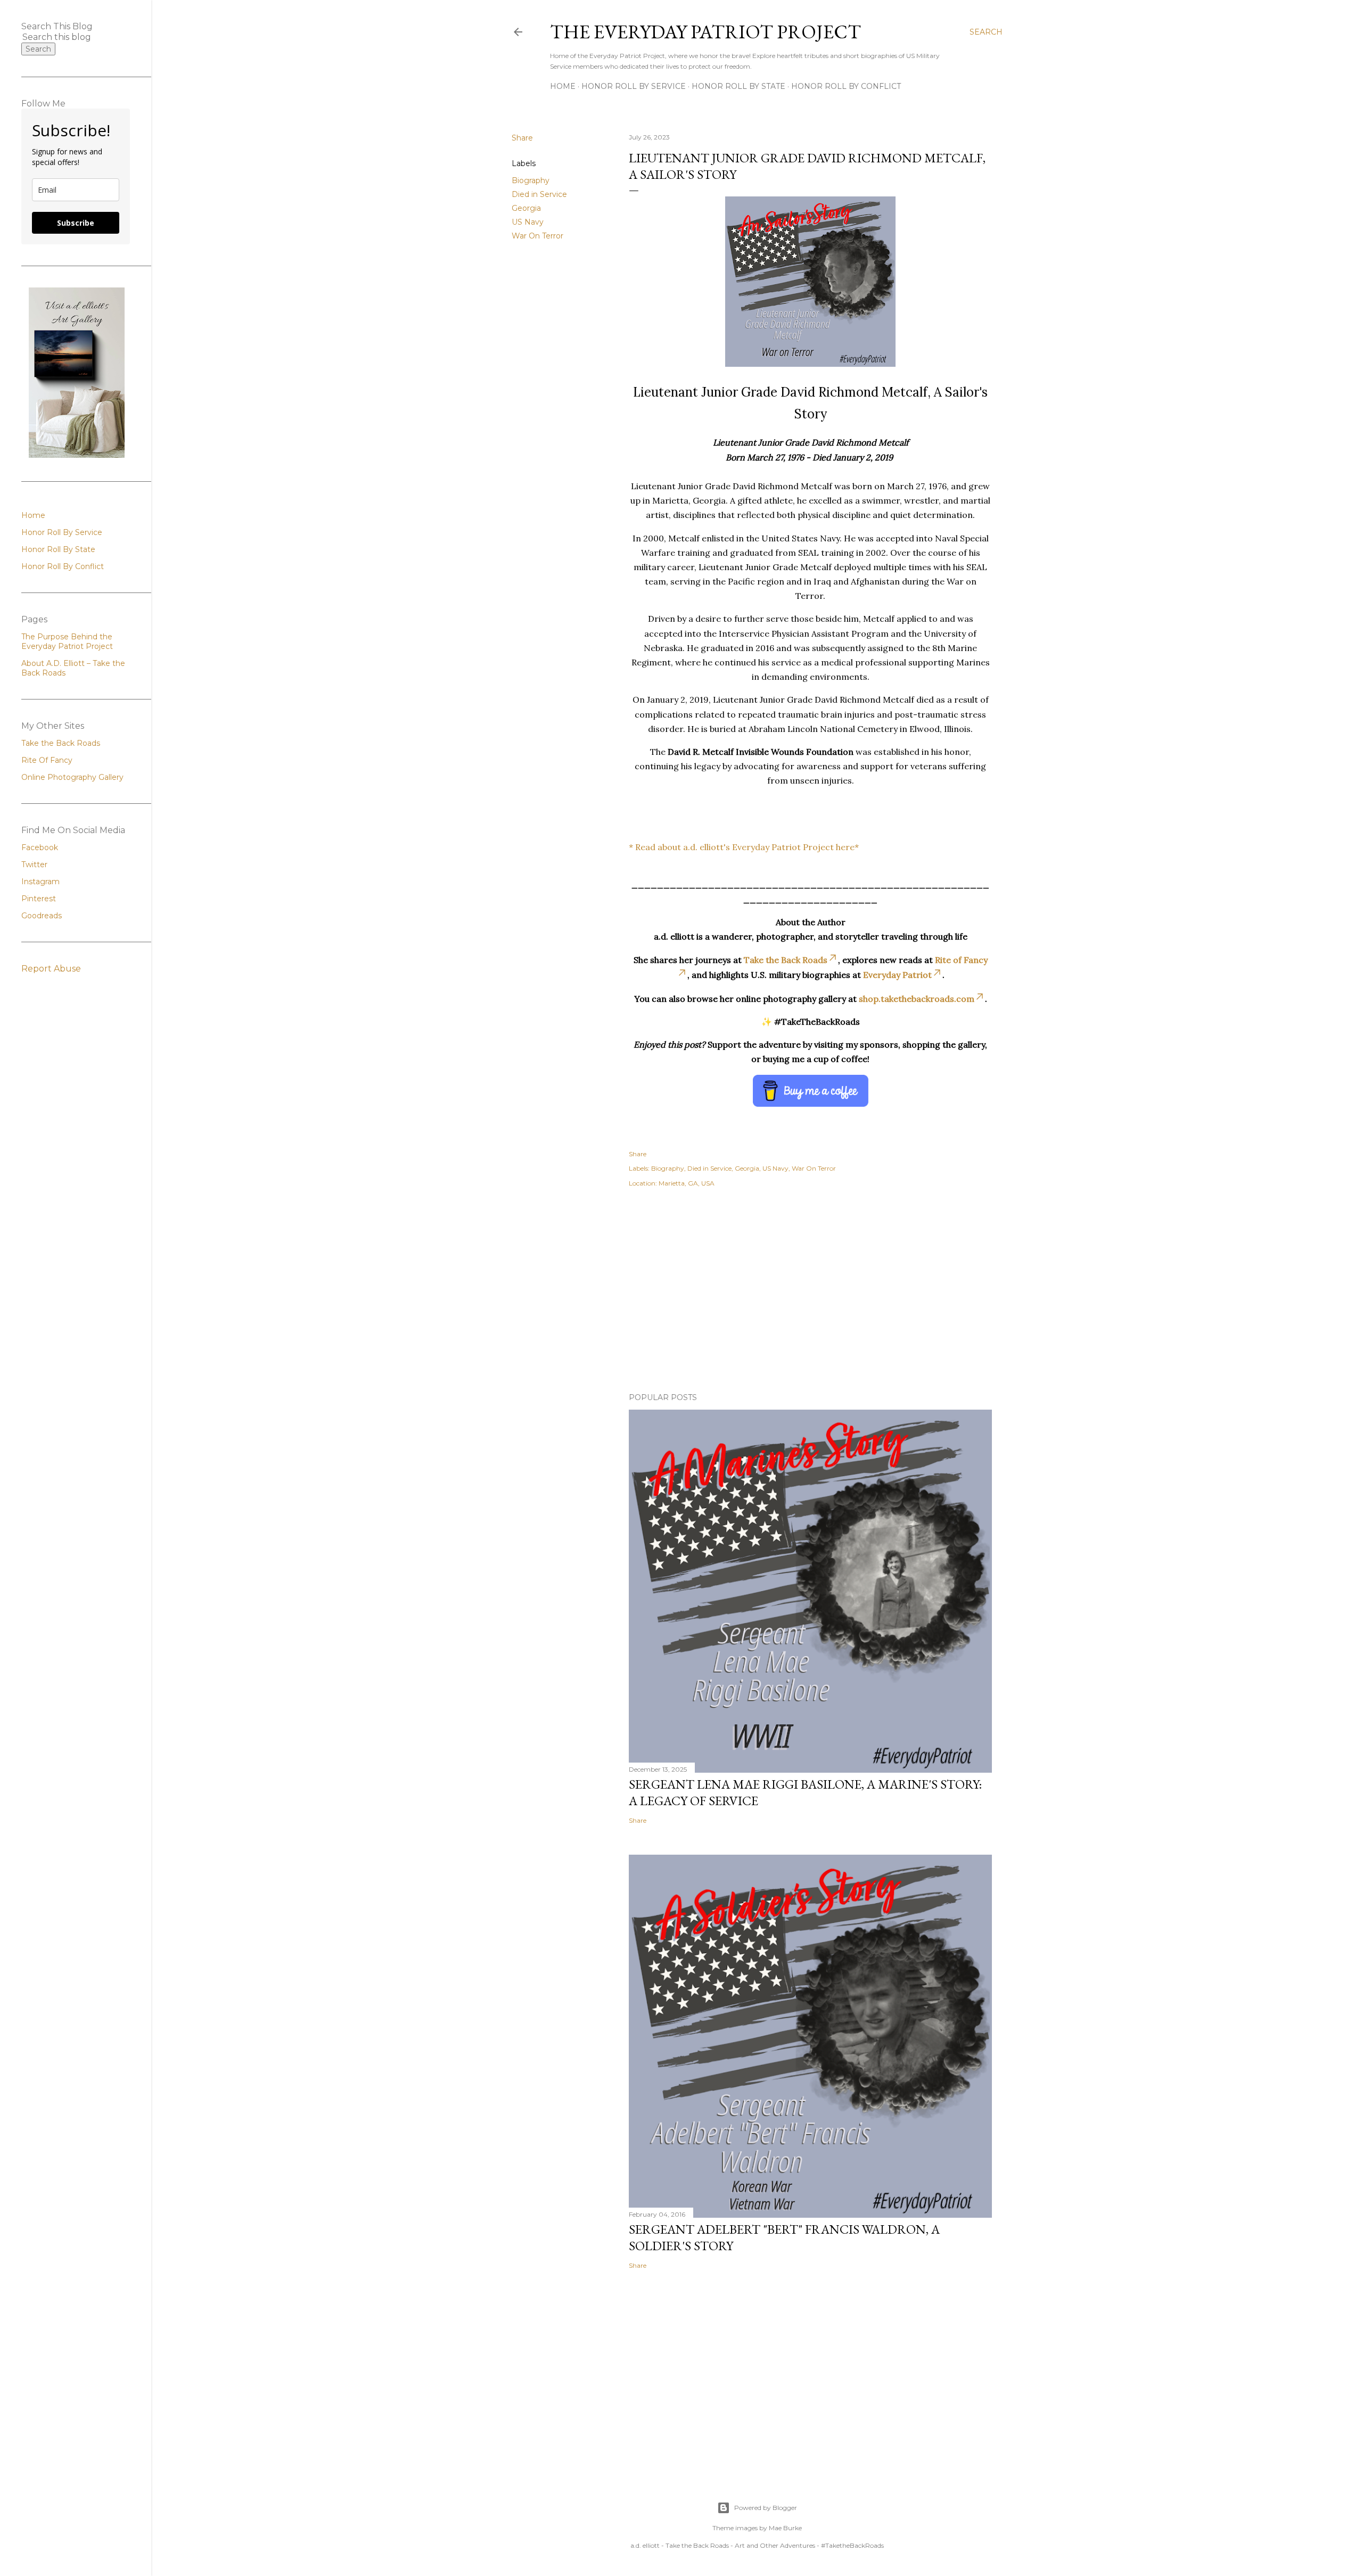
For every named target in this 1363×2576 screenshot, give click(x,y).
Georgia (526, 208)
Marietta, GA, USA (687, 1183)
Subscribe (76, 223)
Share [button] (522, 138)
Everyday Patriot (897, 975)
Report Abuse (51, 969)
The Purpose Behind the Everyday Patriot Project (67, 641)
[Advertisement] (810, 1291)
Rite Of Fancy (47, 760)
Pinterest (39, 899)
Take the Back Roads (786, 960)
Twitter (34, 865)
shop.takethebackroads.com (917, 999)
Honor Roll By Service (634, 86)
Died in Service (539, 194)
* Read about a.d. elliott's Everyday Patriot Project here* (744, 847)
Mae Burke (785, 2528)
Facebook (40, 847)
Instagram (40, 882)
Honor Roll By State (738, 86)
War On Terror (537, 236)
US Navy (528, 222)
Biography (531, 180)
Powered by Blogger (766, 2508)
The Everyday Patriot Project (705, 32)
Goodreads (42, 916)
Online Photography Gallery (72, 777)
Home (563, 86)
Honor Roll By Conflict (846, 86)
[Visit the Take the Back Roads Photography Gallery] (77, 455)
